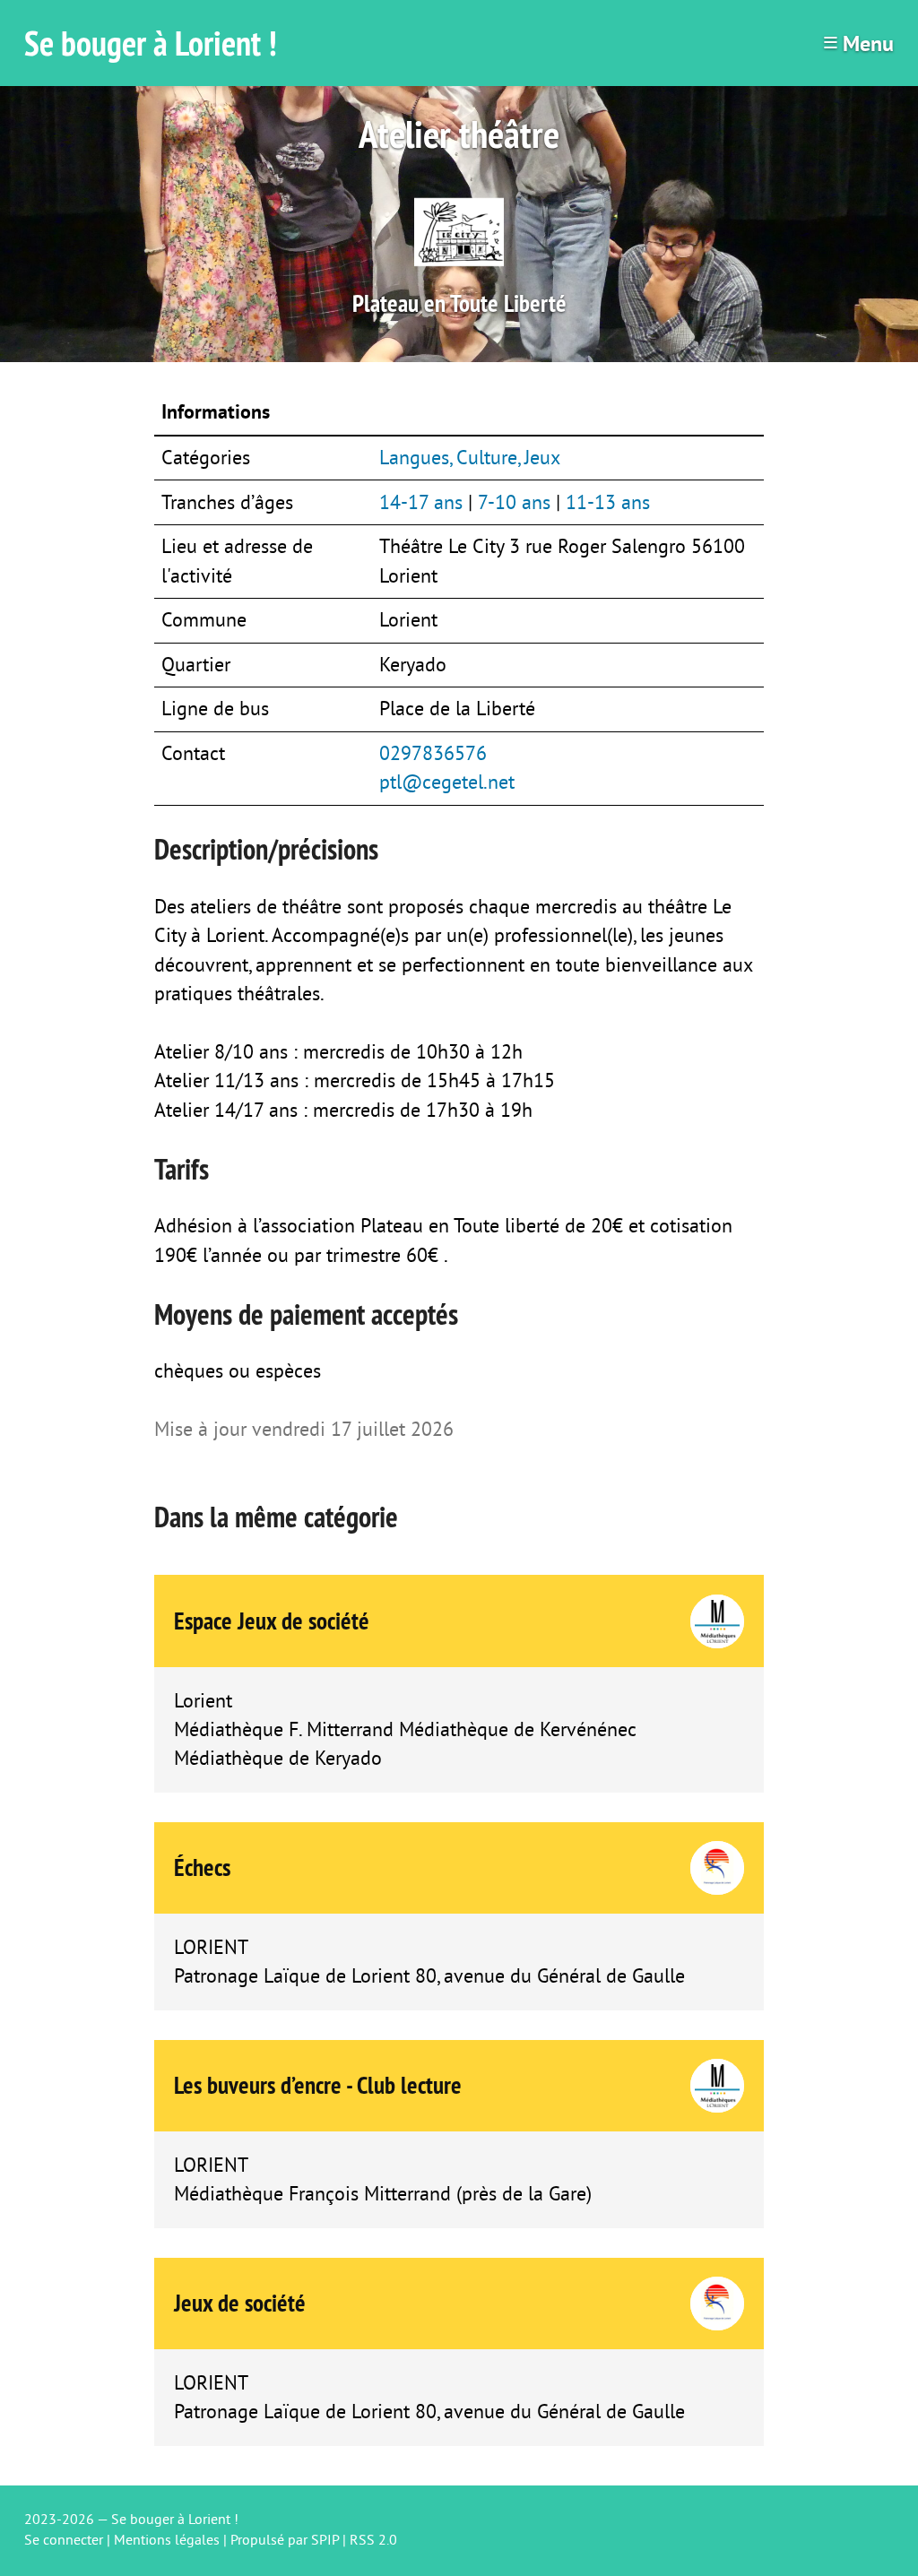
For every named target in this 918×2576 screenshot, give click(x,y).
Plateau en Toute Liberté (459, 303)
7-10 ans (514, 503)
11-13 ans (608, 503)
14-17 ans (421, 503)
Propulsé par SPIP (285, 2540)
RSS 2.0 (373, 2540)
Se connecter (64, 2540)
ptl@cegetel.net (447, 782)
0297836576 (433, 754)
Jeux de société (240, 2303)
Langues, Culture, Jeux (470, 458)
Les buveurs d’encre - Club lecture (318, 2085)
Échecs (202, 1867)
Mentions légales (167, 2540)
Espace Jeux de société (272, 1621)
